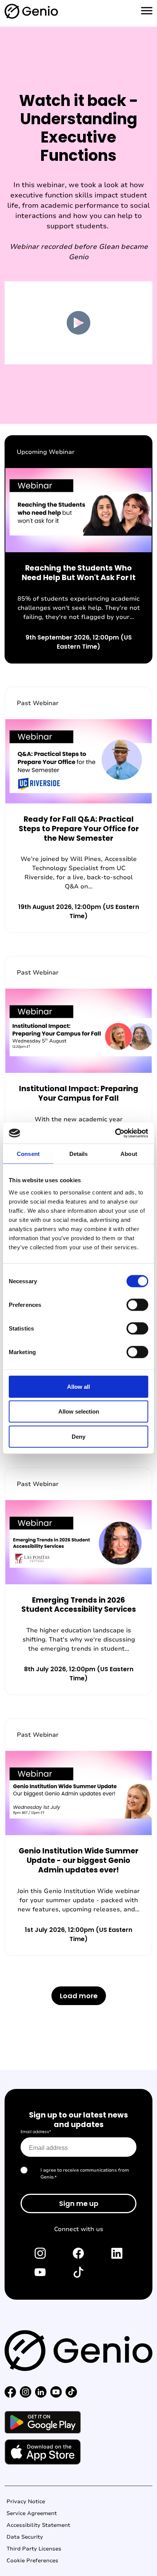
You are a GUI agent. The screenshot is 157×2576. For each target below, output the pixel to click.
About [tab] (129, 1154)
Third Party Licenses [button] (34, 2549)
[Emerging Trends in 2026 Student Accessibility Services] (78, 1581)
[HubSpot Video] (78, 323)
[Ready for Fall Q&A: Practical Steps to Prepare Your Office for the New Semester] (78, 810)
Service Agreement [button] (32, 2513)
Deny (78, 1436)
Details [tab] (79, 1154)
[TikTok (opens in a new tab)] (78, 2272)
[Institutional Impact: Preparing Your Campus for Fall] (78, 1075)
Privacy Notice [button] (26, 2501)
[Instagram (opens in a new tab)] (40, 2253)
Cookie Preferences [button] (32, 2561)
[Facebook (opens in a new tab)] (78, 2253)
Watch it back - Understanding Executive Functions (79, 128)
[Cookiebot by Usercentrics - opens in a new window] (115, 1133)
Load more (79, 1996)
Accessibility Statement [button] (38, 2525)
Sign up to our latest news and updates (78, 2120)
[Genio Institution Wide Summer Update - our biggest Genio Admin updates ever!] (78, 1837)
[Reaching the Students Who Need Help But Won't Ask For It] (78, 549)
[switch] (137, 1305)
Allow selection (79, 1411)
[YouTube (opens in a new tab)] (40, 2272)
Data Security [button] (25, 2537)
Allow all (78, 1386)
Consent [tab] (28, 1154)
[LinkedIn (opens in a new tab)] (117, 2253)
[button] (10, 2391)
